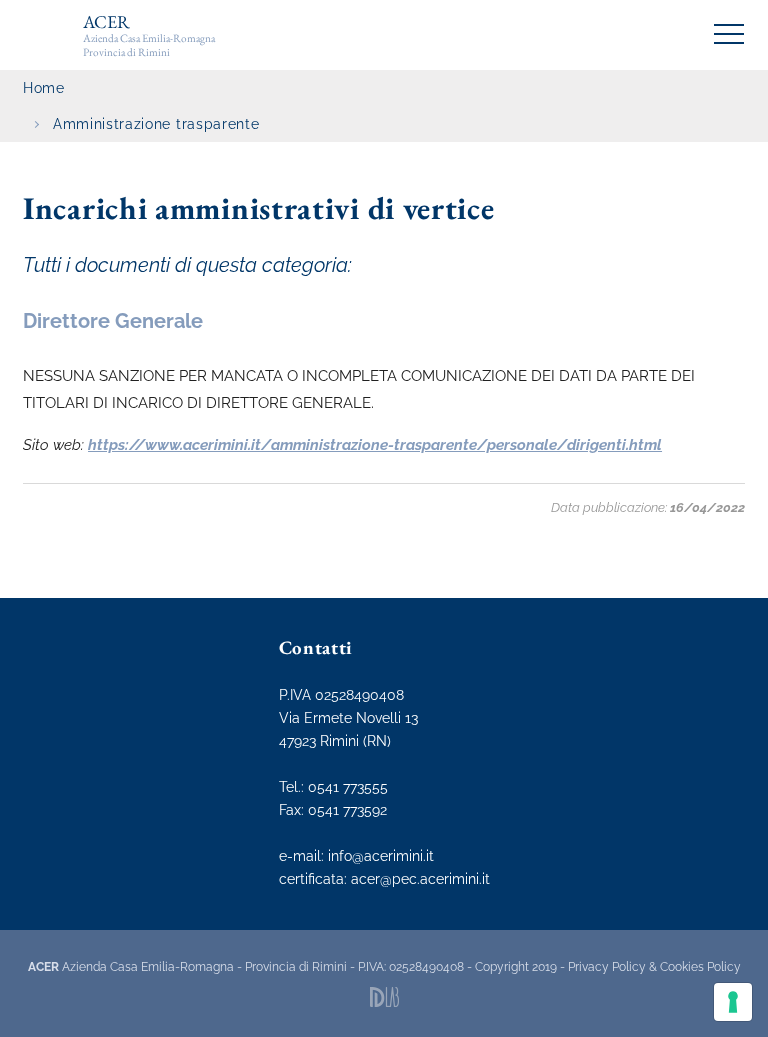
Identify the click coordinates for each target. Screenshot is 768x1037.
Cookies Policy (700, 967)
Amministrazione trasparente (156, 124)
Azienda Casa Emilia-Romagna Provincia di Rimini (149, 35)
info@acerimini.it (381, 856)
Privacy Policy (607, 967)
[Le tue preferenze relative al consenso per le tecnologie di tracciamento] (733, 1002)
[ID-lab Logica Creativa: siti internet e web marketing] (384, 997)
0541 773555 (348, 787)
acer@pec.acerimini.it (420, 879)
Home (44, 88)
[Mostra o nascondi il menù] (729, 34)
